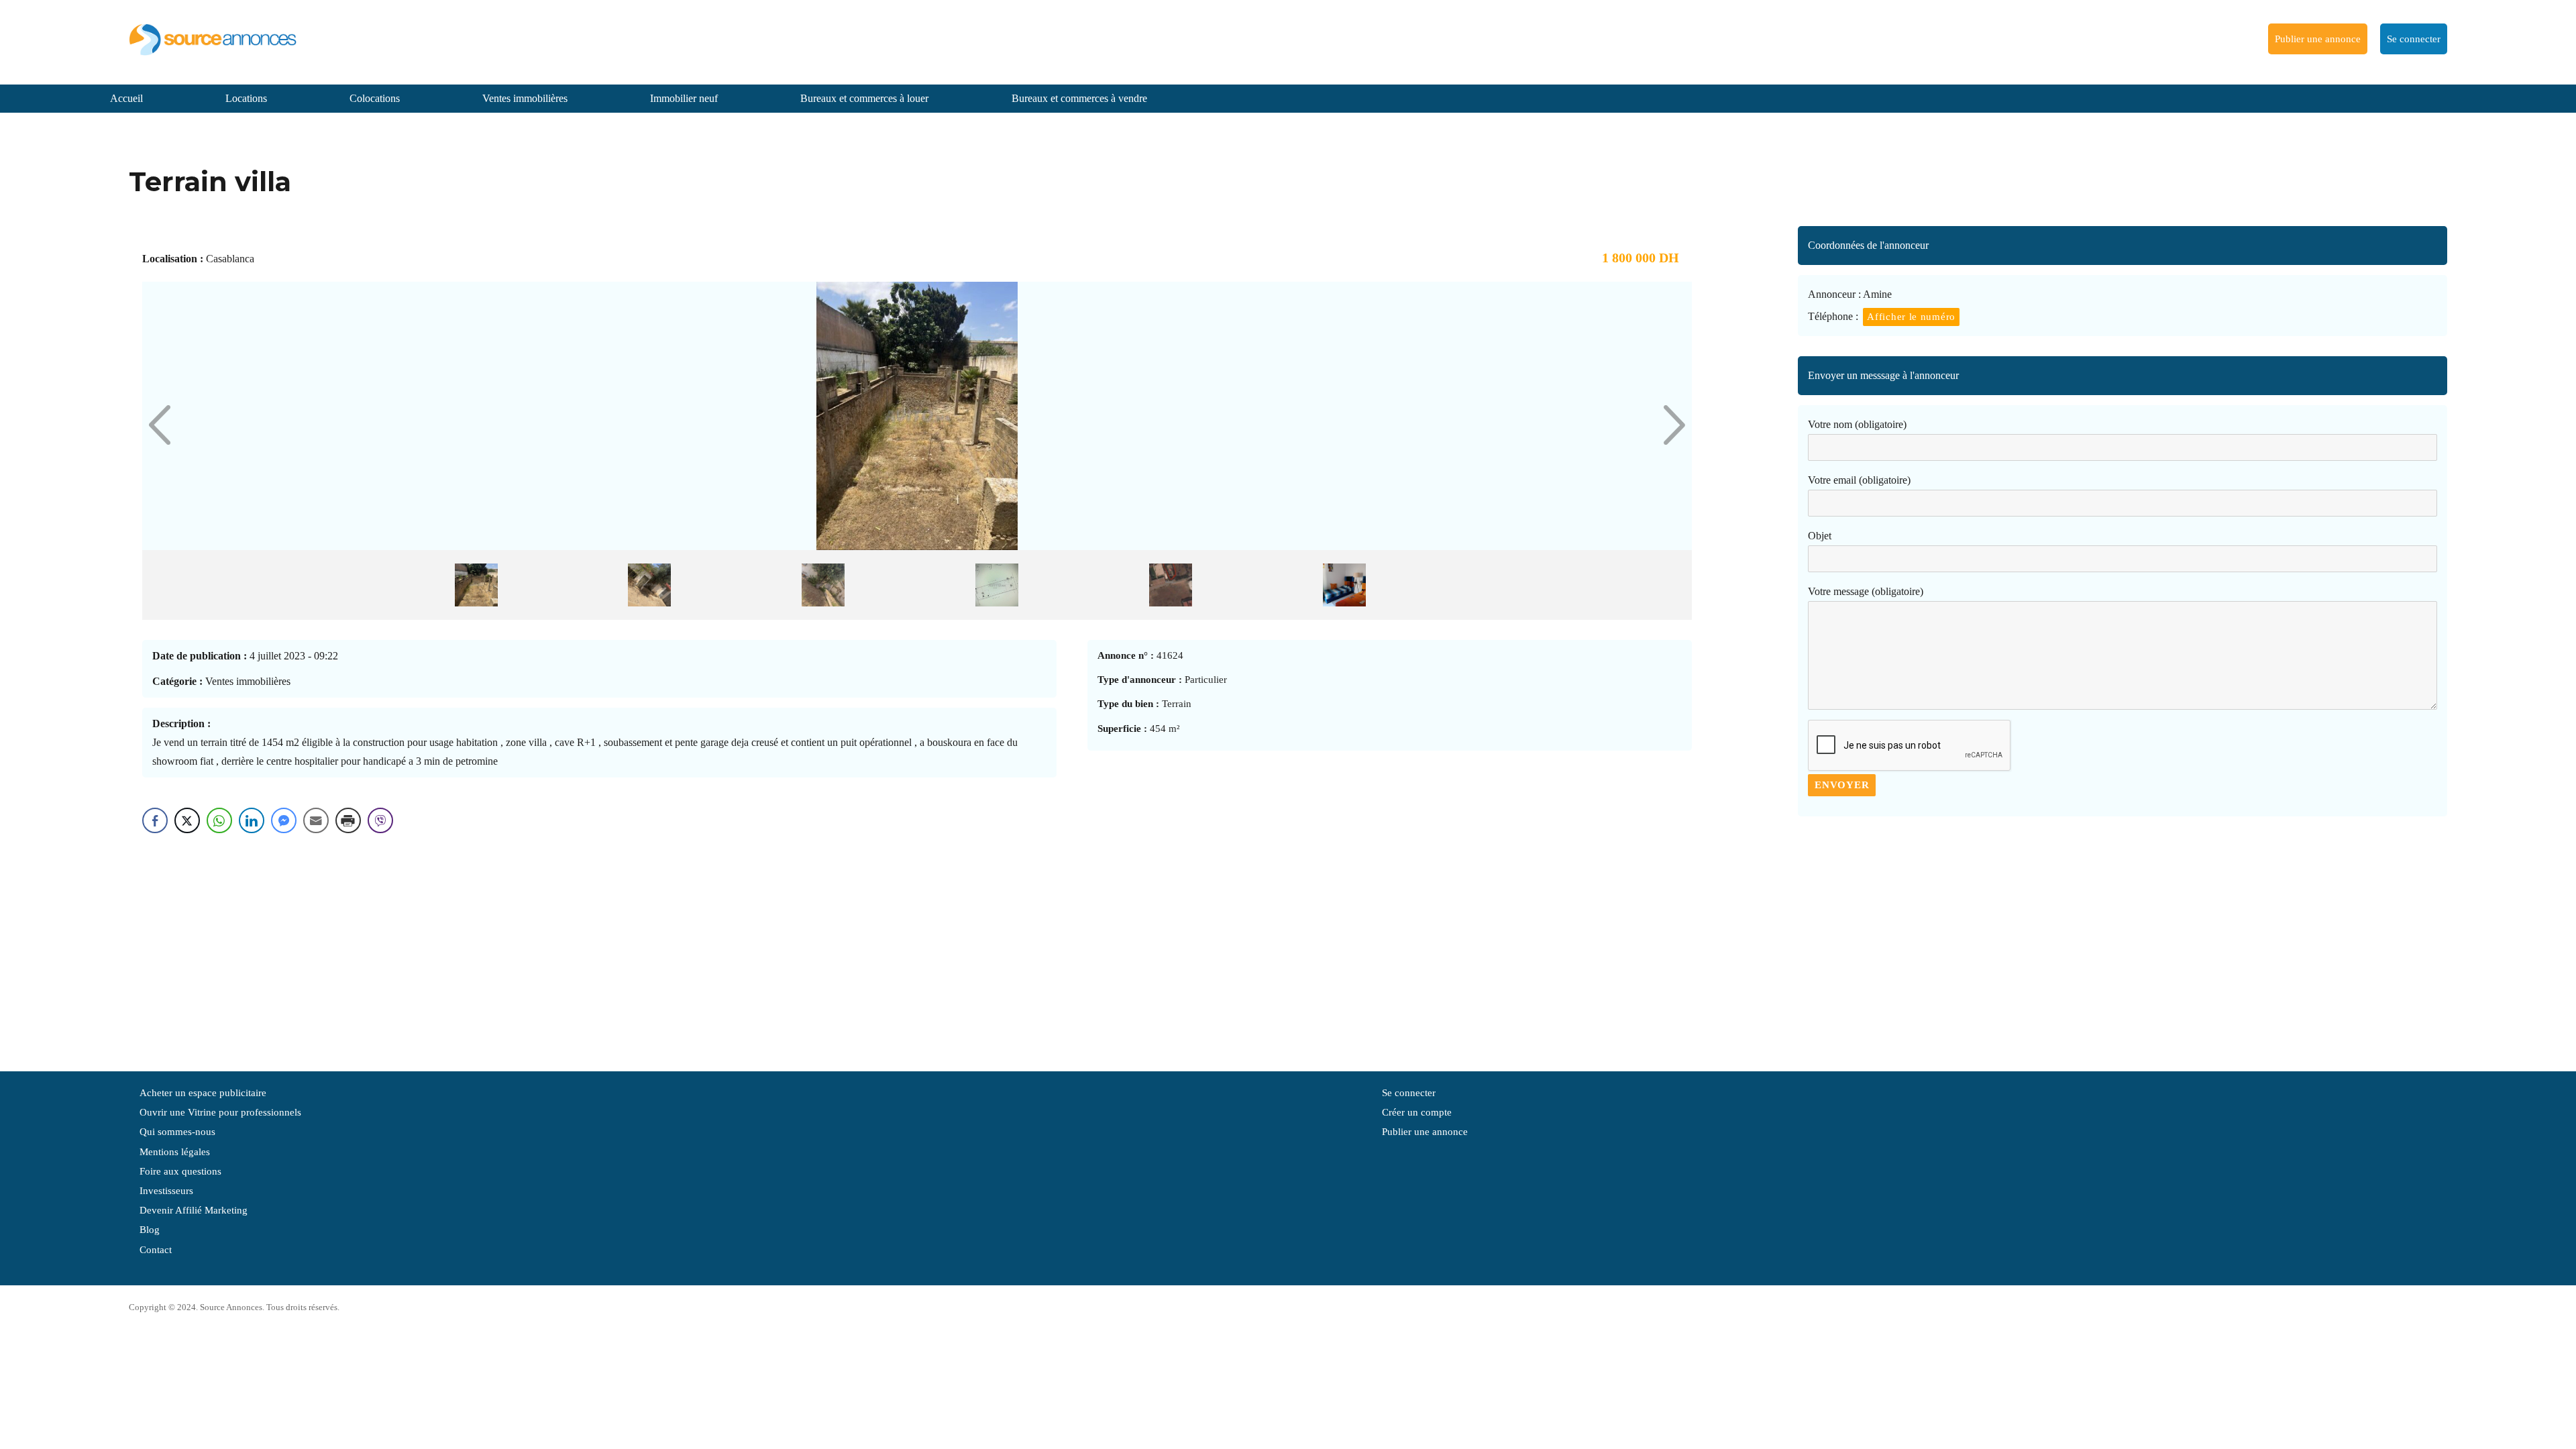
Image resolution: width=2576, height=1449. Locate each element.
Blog (150, 1230)
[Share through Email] (316, 820)
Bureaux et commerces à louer (864, 98)
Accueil (126, 98)
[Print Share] (348, 820)
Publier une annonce (2318, 39)
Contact (156, 1250)
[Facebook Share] (155, 820)
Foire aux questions (180, 1171)
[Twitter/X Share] (187, 820)
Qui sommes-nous (177, 1132)
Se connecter (2414, 39)
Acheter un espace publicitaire (203, 1093)
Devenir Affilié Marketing (194, 1210)
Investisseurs (166, 1191)
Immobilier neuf (684, 98)
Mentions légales (175, 1152)
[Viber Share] (380, 820)
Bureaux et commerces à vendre (1079, 98)
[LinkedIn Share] (252, 820)
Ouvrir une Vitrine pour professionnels (220, 1112)
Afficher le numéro (1911, 317)
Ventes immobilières (525, 98)
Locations (246, 98)
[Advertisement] (2123, 937)
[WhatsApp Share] (219, 820)
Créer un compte (1417, 1112)
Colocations (375, 98)
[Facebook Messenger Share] (284, 820)
